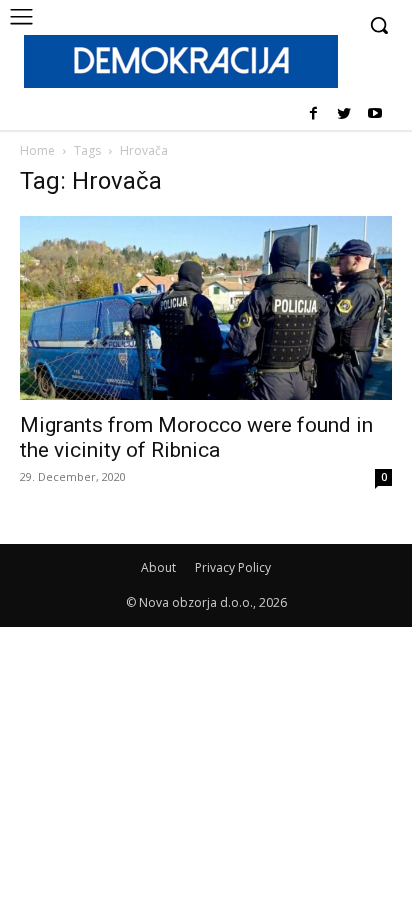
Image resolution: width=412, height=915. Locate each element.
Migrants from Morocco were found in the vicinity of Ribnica (196, 437)
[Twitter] (343, 114)
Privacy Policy (233, 567)
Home (37, 150)
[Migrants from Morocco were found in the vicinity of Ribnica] (206, 308)
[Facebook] (313, 114)
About (158, 567)
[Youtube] (374, 114)
